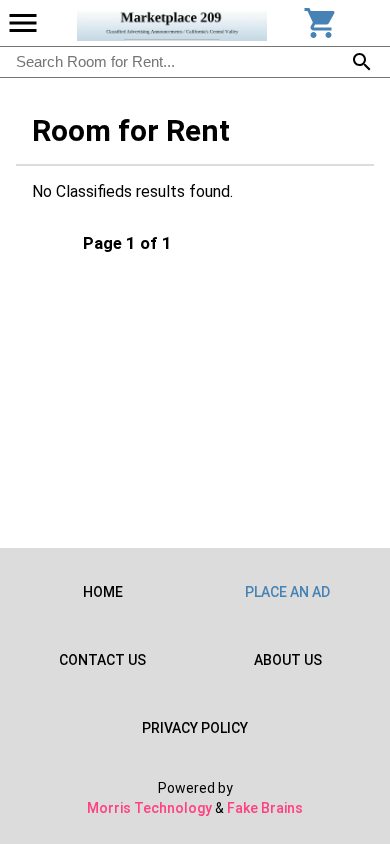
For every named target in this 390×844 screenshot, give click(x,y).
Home (103, 592)
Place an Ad (287, 592)
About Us (288, 660)
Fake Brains (265, 808)
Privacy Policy (195, 728)
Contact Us (102, 660)
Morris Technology (149, 808)
